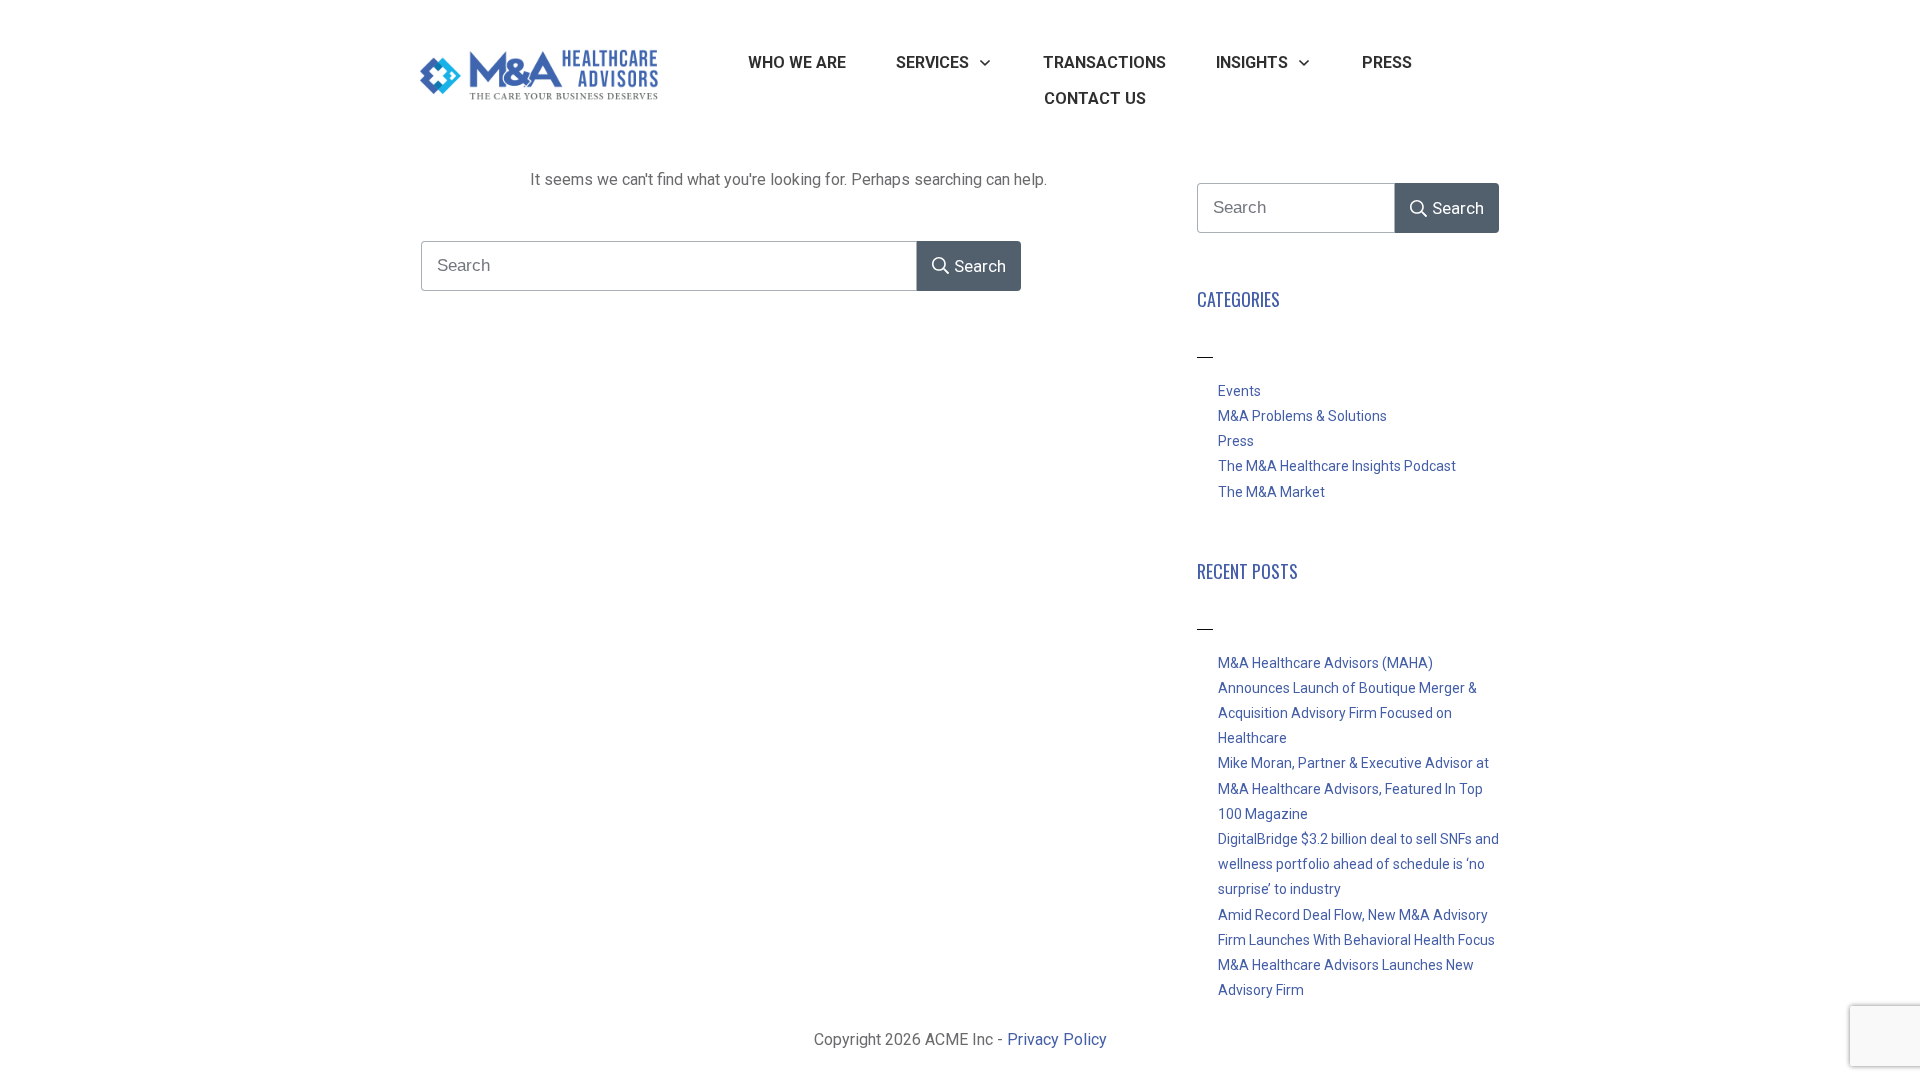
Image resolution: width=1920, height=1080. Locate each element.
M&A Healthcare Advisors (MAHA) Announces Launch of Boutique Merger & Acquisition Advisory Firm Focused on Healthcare (1347, 701)
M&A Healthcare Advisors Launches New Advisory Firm (1346, 977)
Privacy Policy (1057, 1039)
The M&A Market (1271, 492)
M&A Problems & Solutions (1302, 416)
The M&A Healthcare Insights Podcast (1337, 466)
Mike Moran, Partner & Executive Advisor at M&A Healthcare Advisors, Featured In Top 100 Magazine (1353, 788)
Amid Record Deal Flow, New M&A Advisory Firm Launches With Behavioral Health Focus (1356, 927)
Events (1239, 391)
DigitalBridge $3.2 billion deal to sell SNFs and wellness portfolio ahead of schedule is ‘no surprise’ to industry (1358, 864)
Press (1236, 441)
